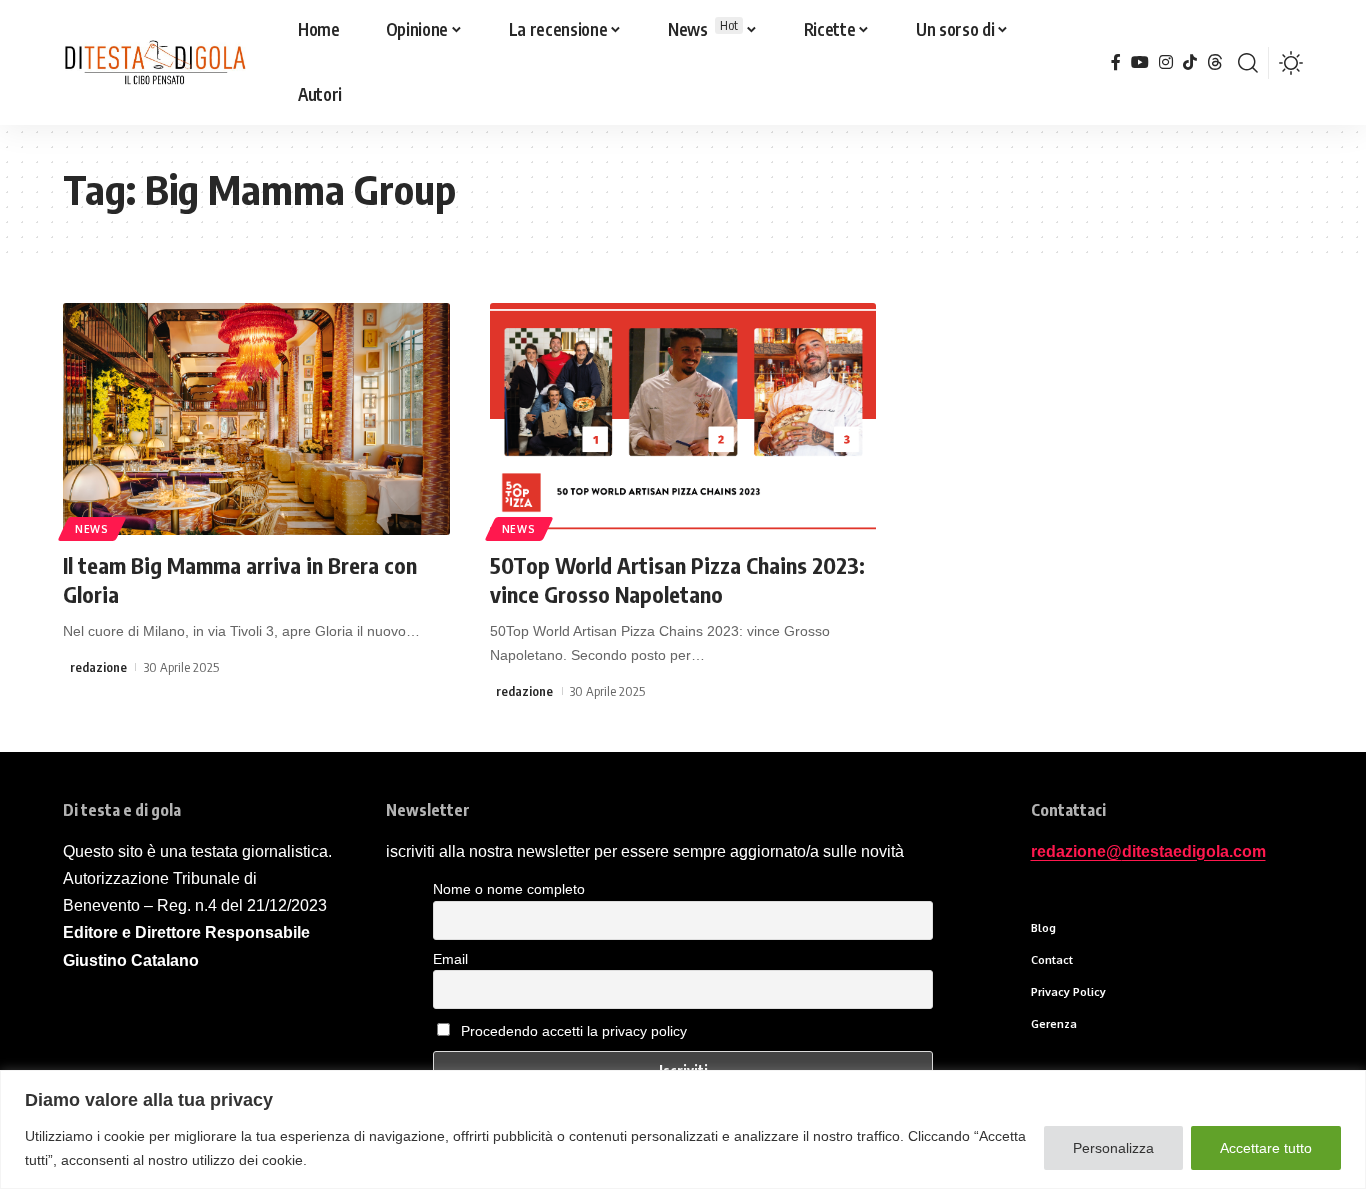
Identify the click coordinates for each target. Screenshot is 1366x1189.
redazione (98, 667)
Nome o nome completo (509, 889)
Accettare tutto (1266, 1148)
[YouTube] (1140, 62)
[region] (683, 1129)
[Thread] (1215, 62)
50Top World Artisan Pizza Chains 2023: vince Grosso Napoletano (677, 579)
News (92, 529)
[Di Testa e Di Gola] (154, 63)
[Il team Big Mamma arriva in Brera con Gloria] (256, 419)
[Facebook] (1116, 62)
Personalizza (1113, 1148)
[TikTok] (1190, 62)
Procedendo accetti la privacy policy (574, 1031)
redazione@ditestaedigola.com (1148, 851)
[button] (1248, 63)
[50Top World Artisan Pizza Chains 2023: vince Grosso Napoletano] (683, 419)
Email (450, 959)
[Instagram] (1166, 62)
